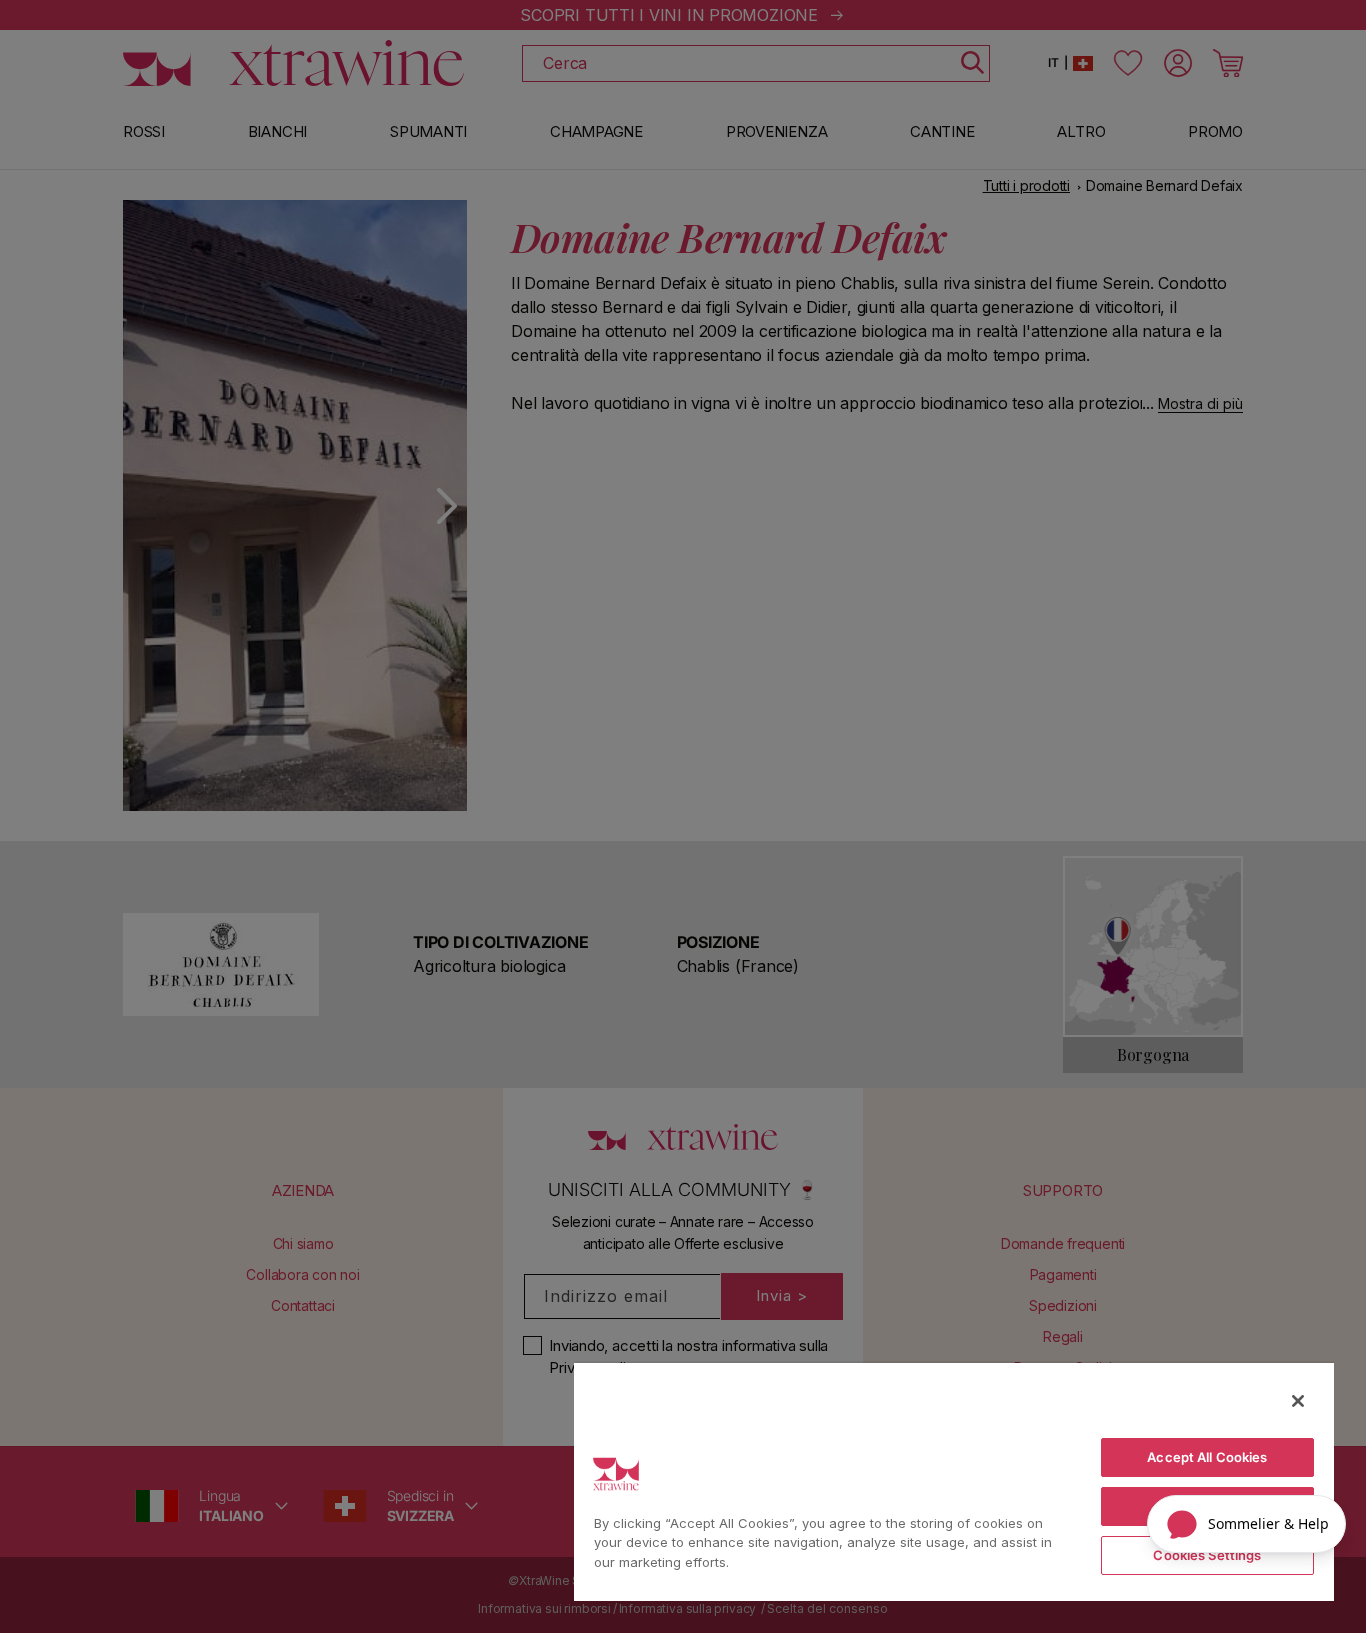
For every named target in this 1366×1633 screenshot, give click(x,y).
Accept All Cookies (1207, 1457)
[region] (954, 1481)
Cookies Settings (1207, 1555)
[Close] (1298, 1401)
